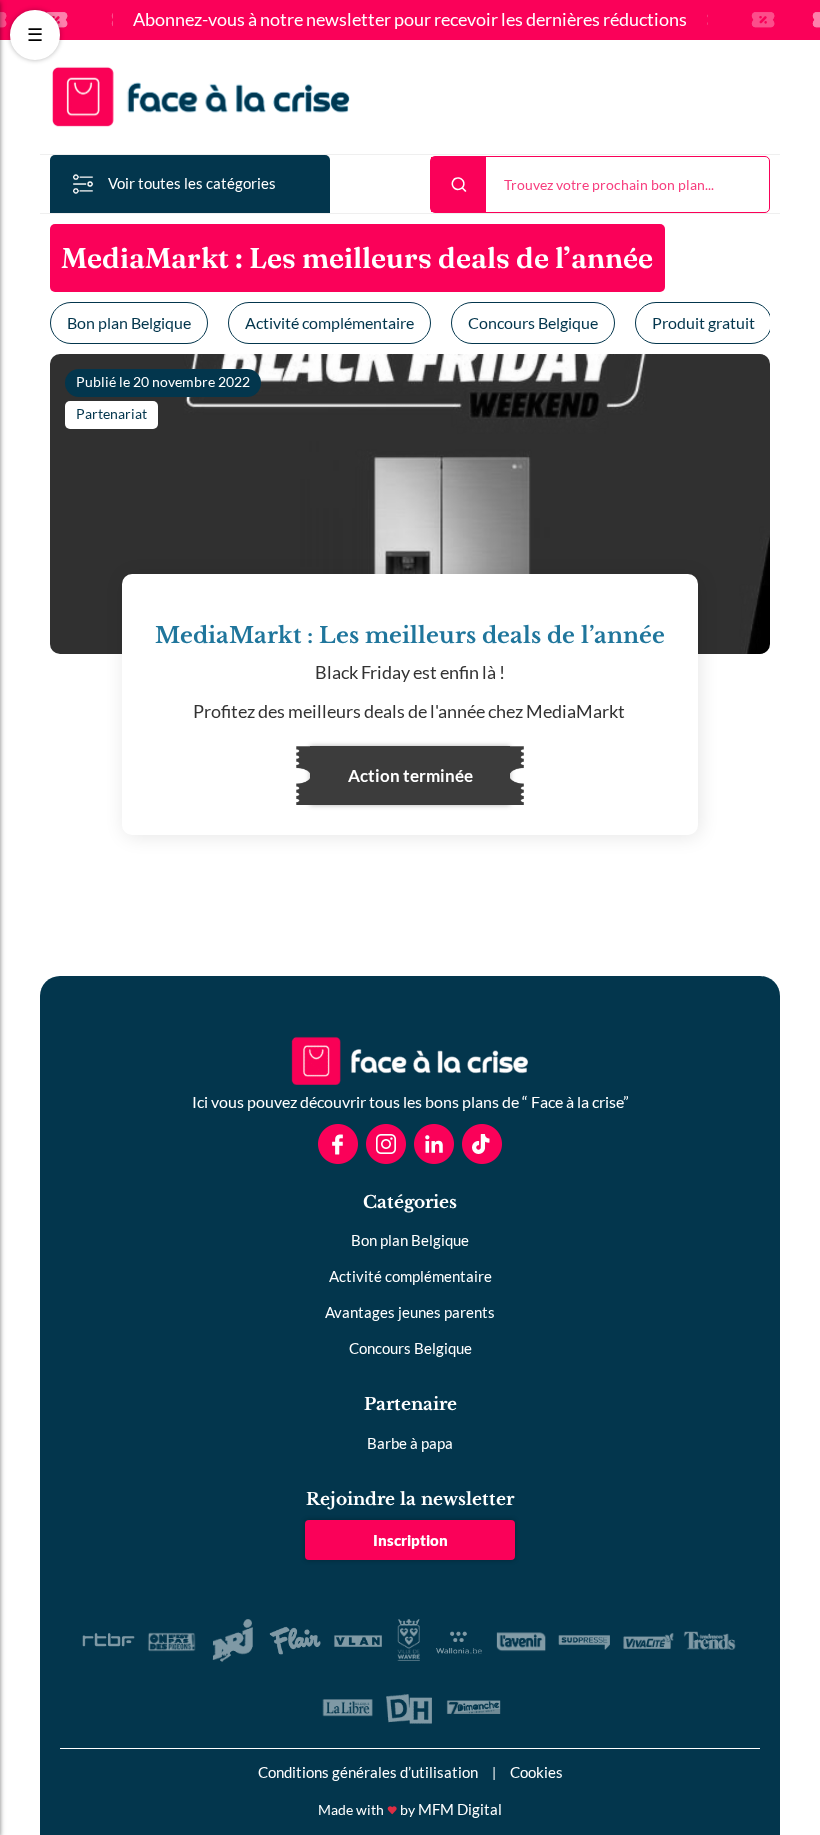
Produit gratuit (703, 322)
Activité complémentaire (329, 322)
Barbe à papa (410, 1443)
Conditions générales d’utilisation (368, 1772)
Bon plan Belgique (129, 322)
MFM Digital (460, 1809)
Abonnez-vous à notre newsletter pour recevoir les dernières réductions (410, 20)
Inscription (410, 1540)
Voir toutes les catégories (192, 183)
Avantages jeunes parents (410, 1312)
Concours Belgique (533, 322)
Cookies (536, 1772)
